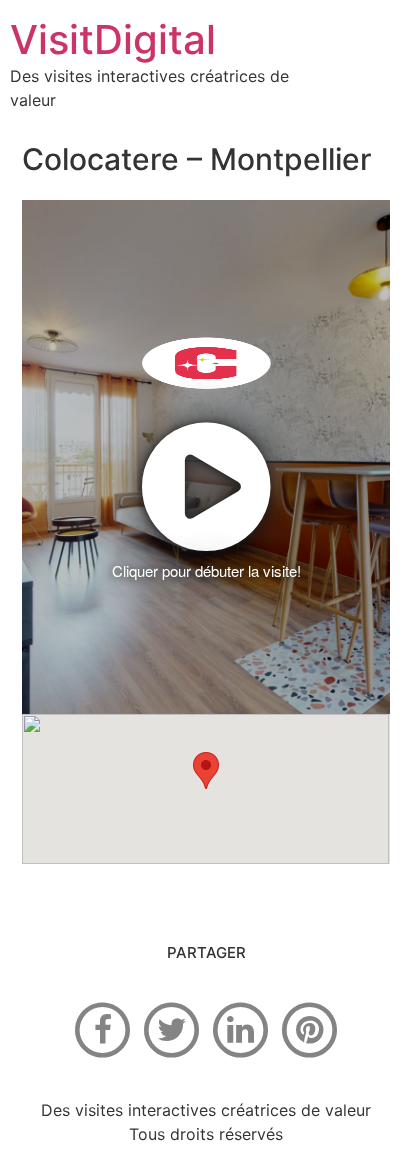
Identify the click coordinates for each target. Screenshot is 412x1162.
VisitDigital (113, 39)
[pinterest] (310, 1029)
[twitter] (172, 1029)
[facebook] (103, 1029)
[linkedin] (241, 1029)
